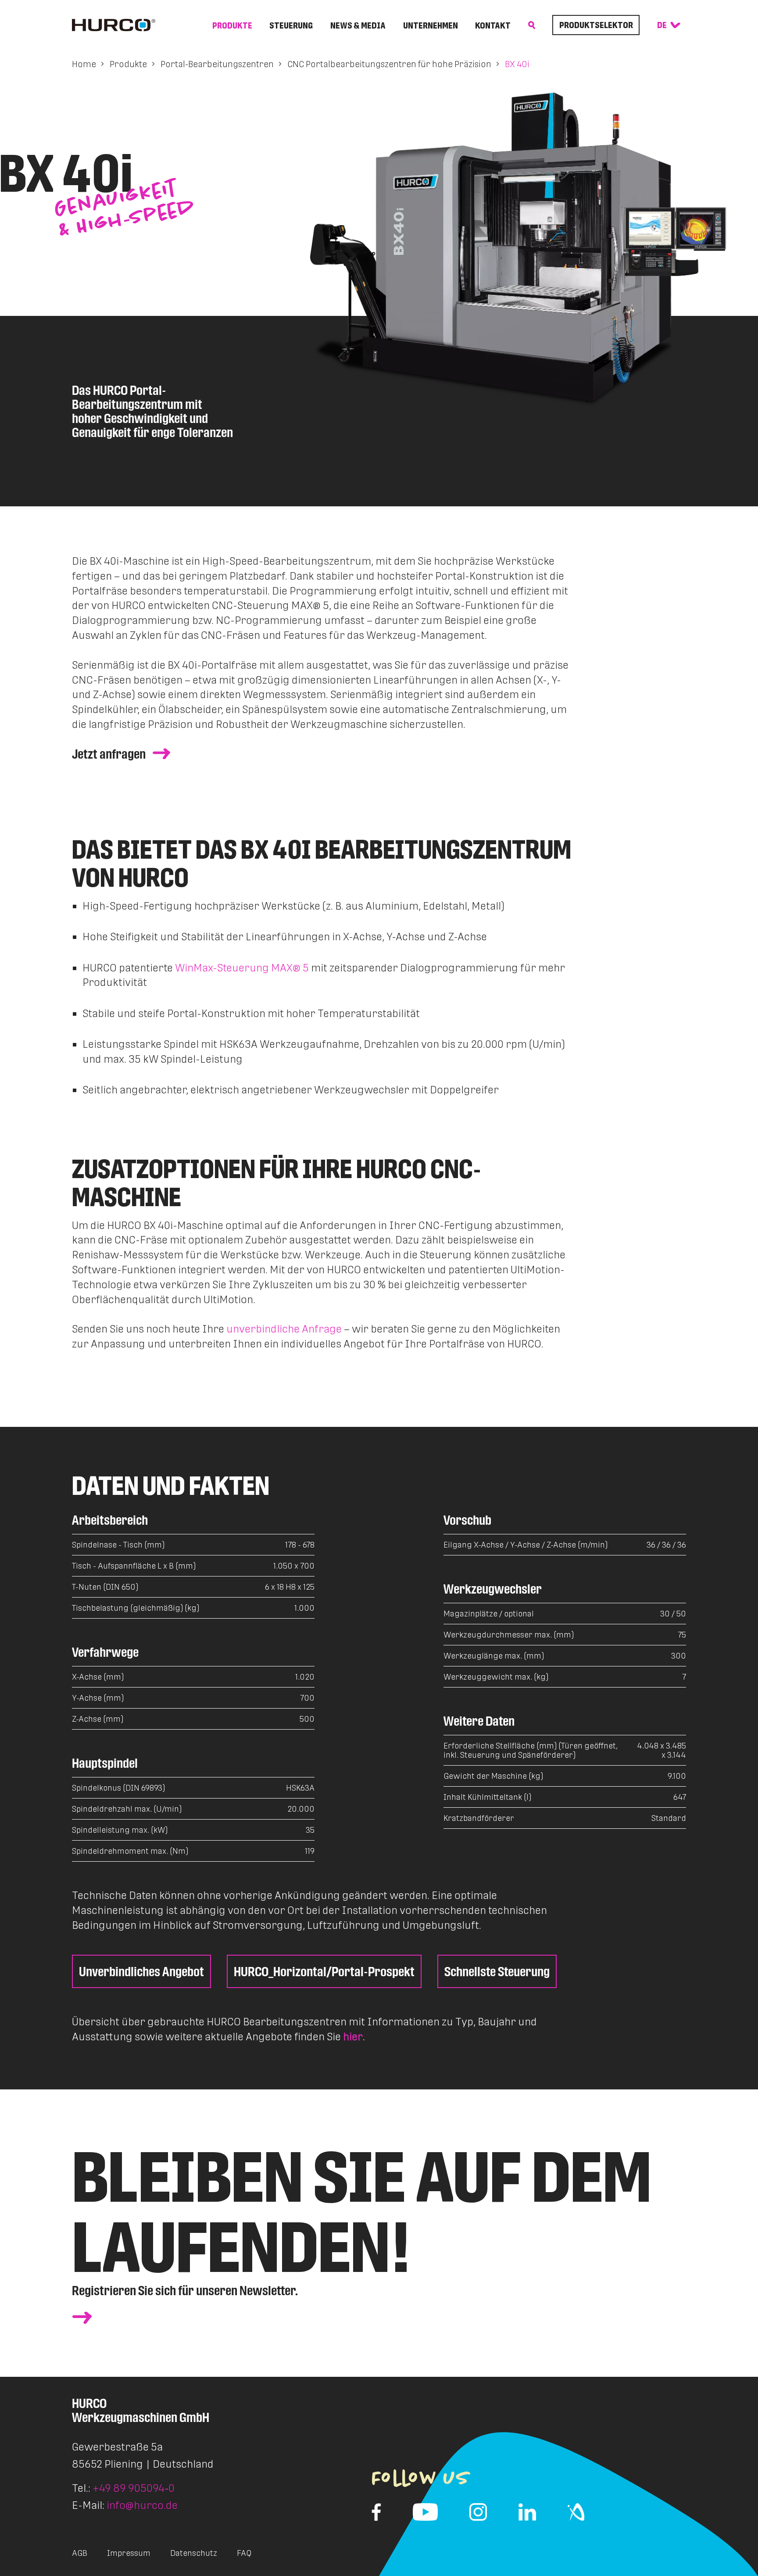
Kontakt (493, 25)
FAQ (244, 2553)
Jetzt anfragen (109, 754)
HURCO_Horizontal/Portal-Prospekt (324, 1971)
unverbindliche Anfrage (284, 1329)
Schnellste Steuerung (497, 1971)
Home (84, 64)
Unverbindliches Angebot (141, 1971)
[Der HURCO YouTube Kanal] (425, 2512)
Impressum (129, 2553)
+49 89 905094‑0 (134, 2488)
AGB (80, 2553)
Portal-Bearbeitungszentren (217, 64)
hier (353, 2037)
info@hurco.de (142, 2505)
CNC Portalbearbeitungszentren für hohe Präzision (389, 64)
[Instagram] (478, 2512)
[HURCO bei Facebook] (376, 2512)
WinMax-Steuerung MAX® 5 (242, 968)
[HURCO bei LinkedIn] (527, 2512)
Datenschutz (194, 2553)
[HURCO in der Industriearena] (576, 2512)
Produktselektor (596, 25)
